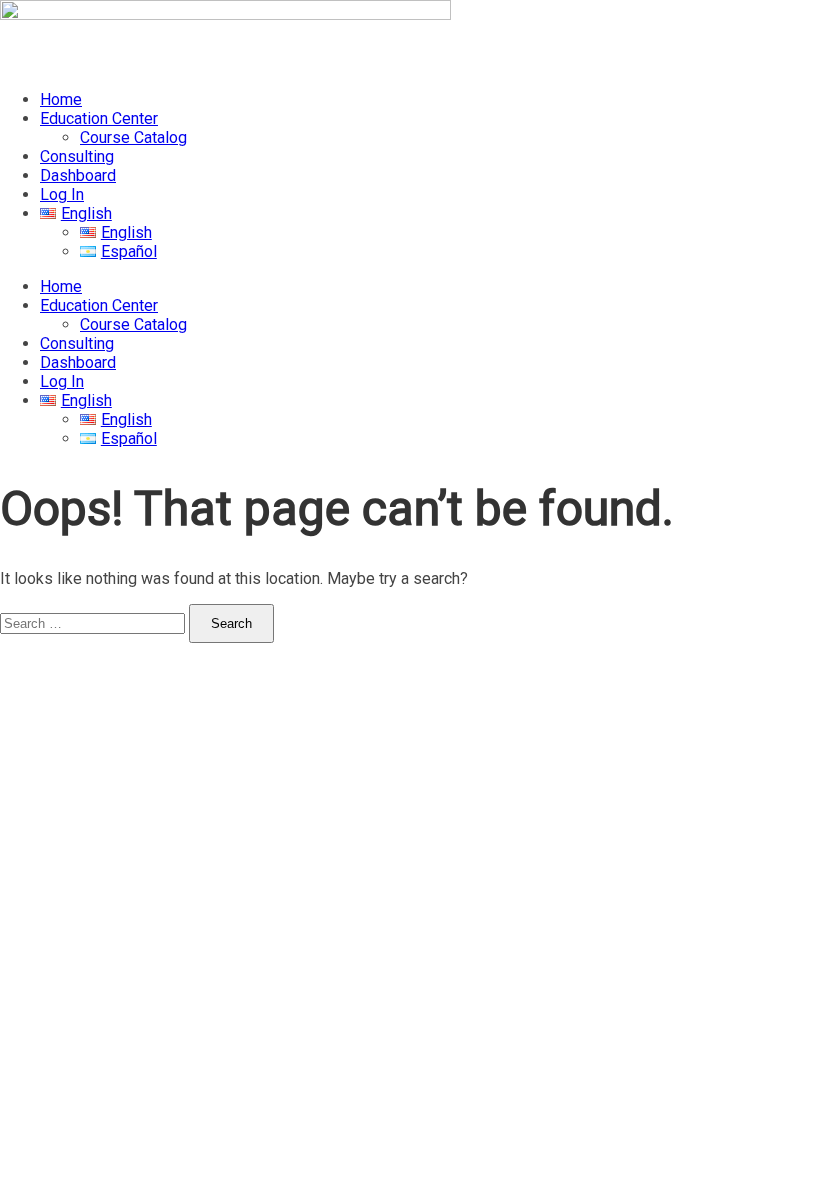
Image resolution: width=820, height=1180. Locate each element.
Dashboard (78, 175)
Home (61, 99)
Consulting (77, 156)
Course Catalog (133, 137)
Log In (62, 194)
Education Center (99, 118)
